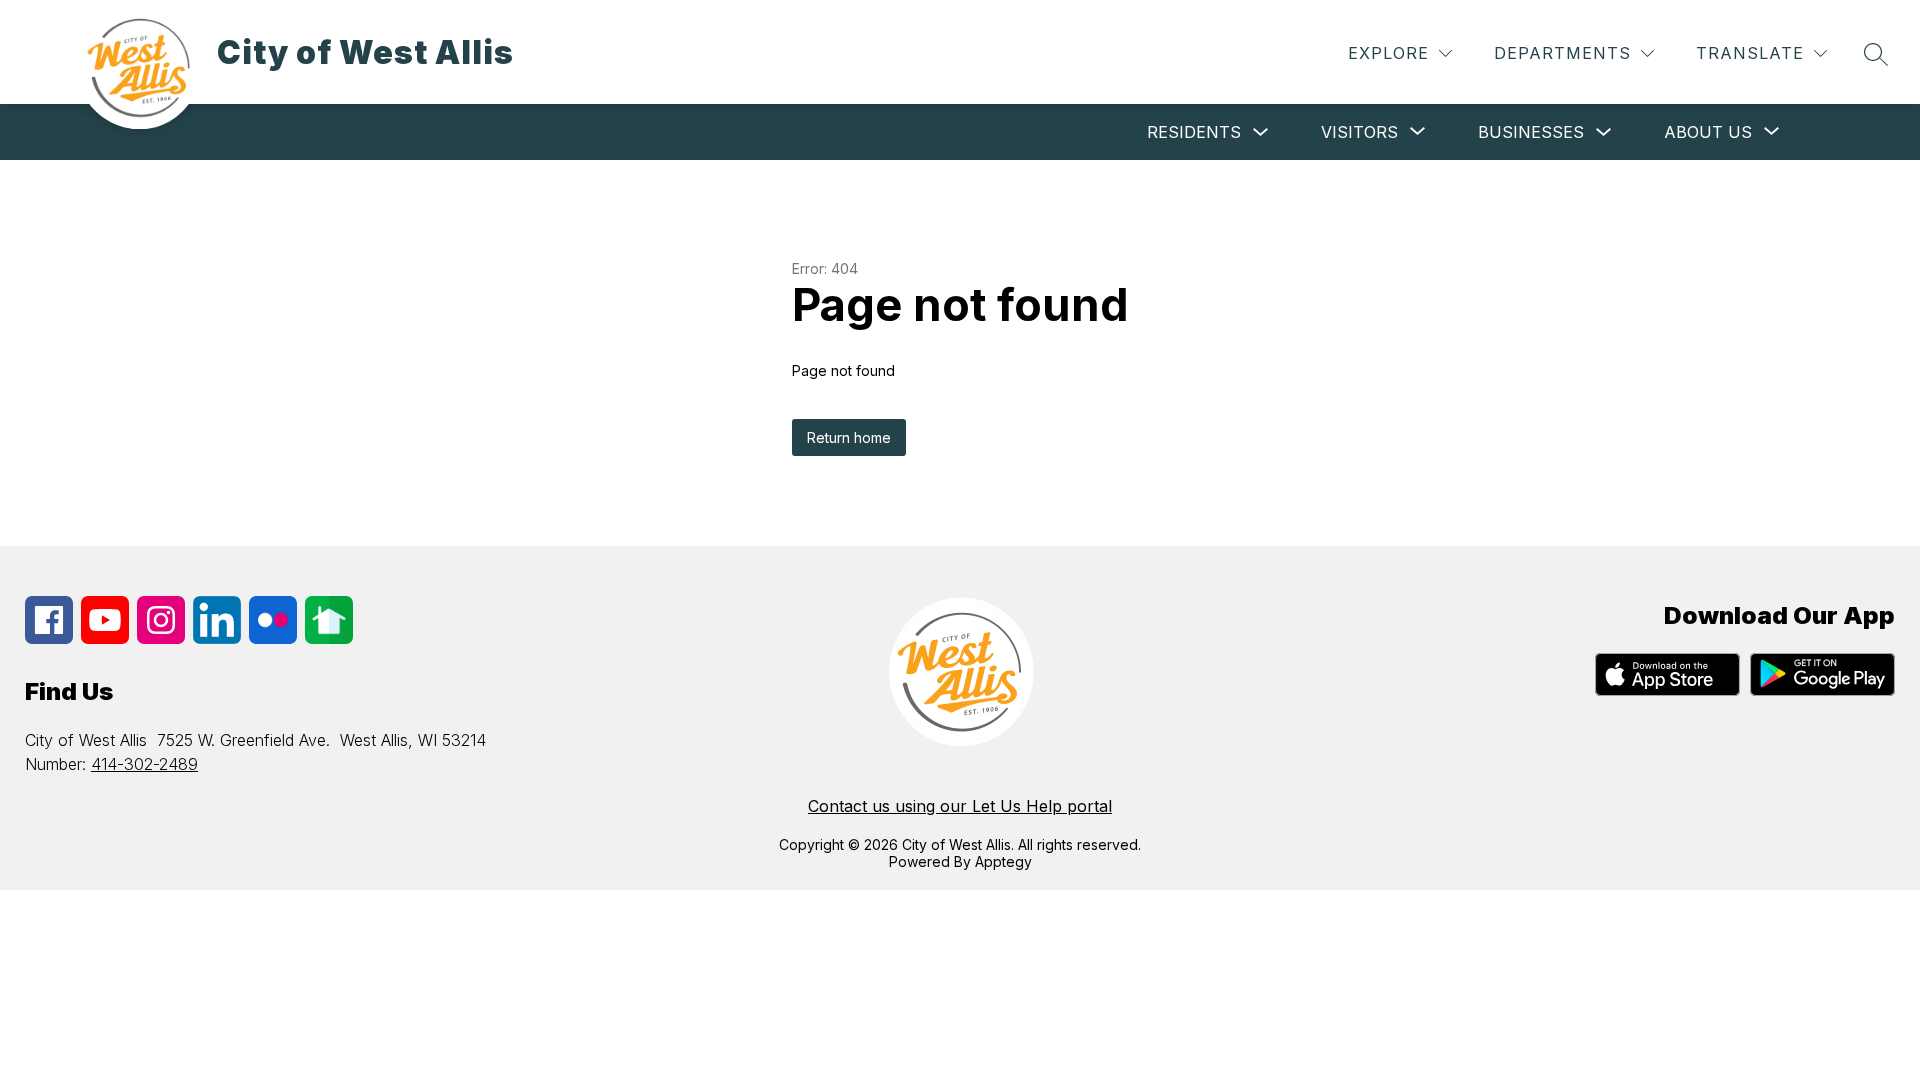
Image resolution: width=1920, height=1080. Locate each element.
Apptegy (1003, 861)
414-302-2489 (144, 764)
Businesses (1531, 132)
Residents (1194, 132)
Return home (849, 437)
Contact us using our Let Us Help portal (960, 806)
